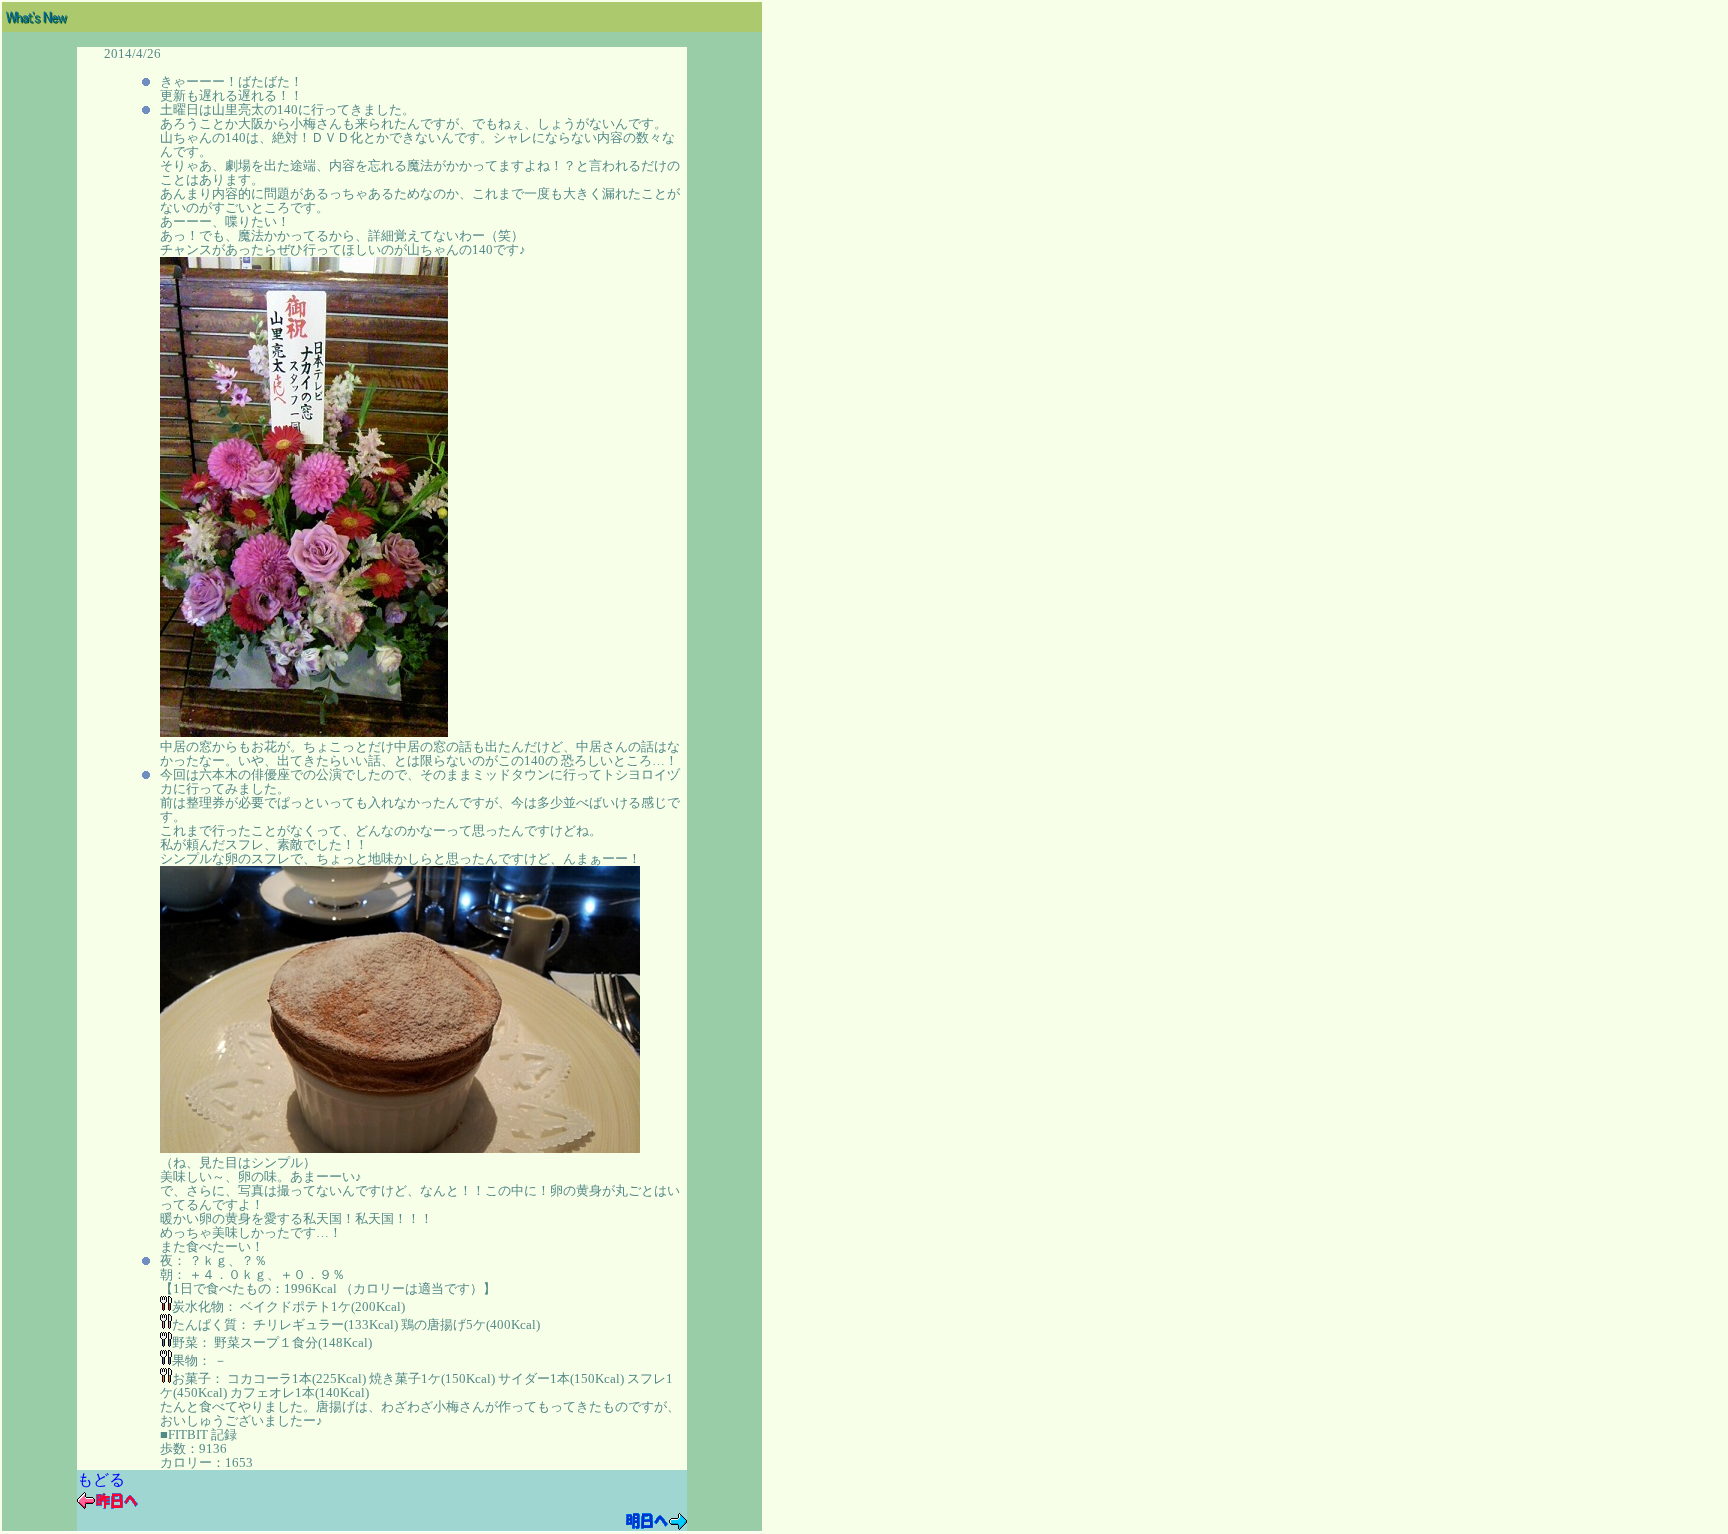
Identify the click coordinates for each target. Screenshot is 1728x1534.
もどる (101, 1479)
